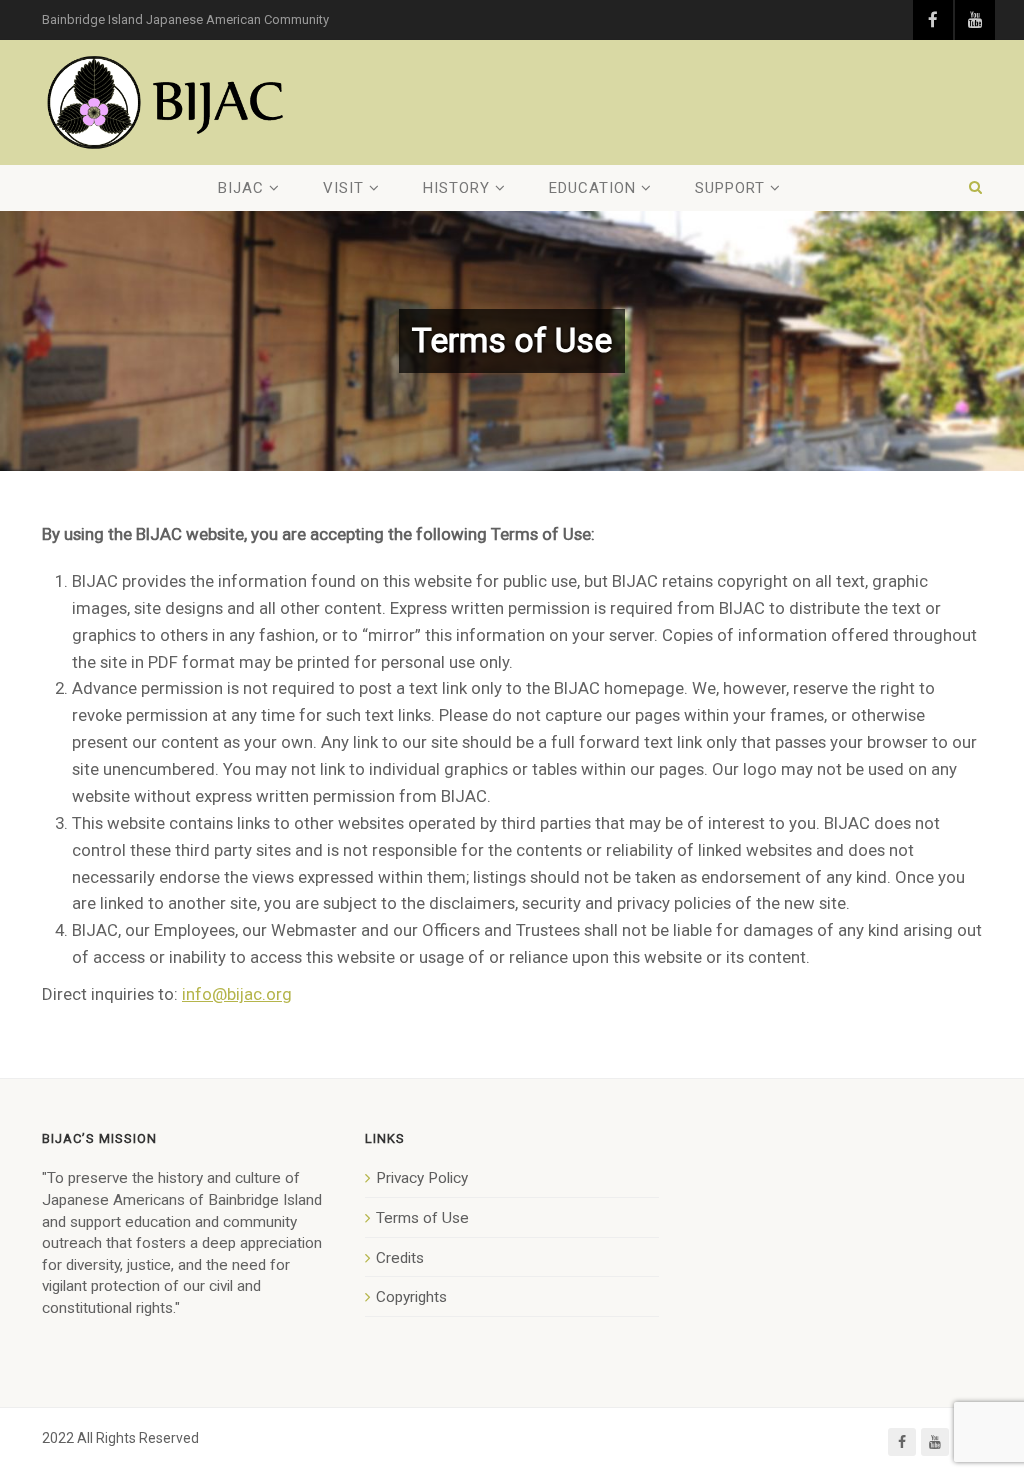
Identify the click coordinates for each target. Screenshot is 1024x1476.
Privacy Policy (422, 1178)
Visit (343, 188)
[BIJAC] (167, 102)
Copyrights (411, 1297)
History (456, 188)
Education (592, 188)
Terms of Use (422, 1218)
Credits (400, 1258)
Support (730, 188)
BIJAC (241, 188)
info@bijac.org (237, 994)
